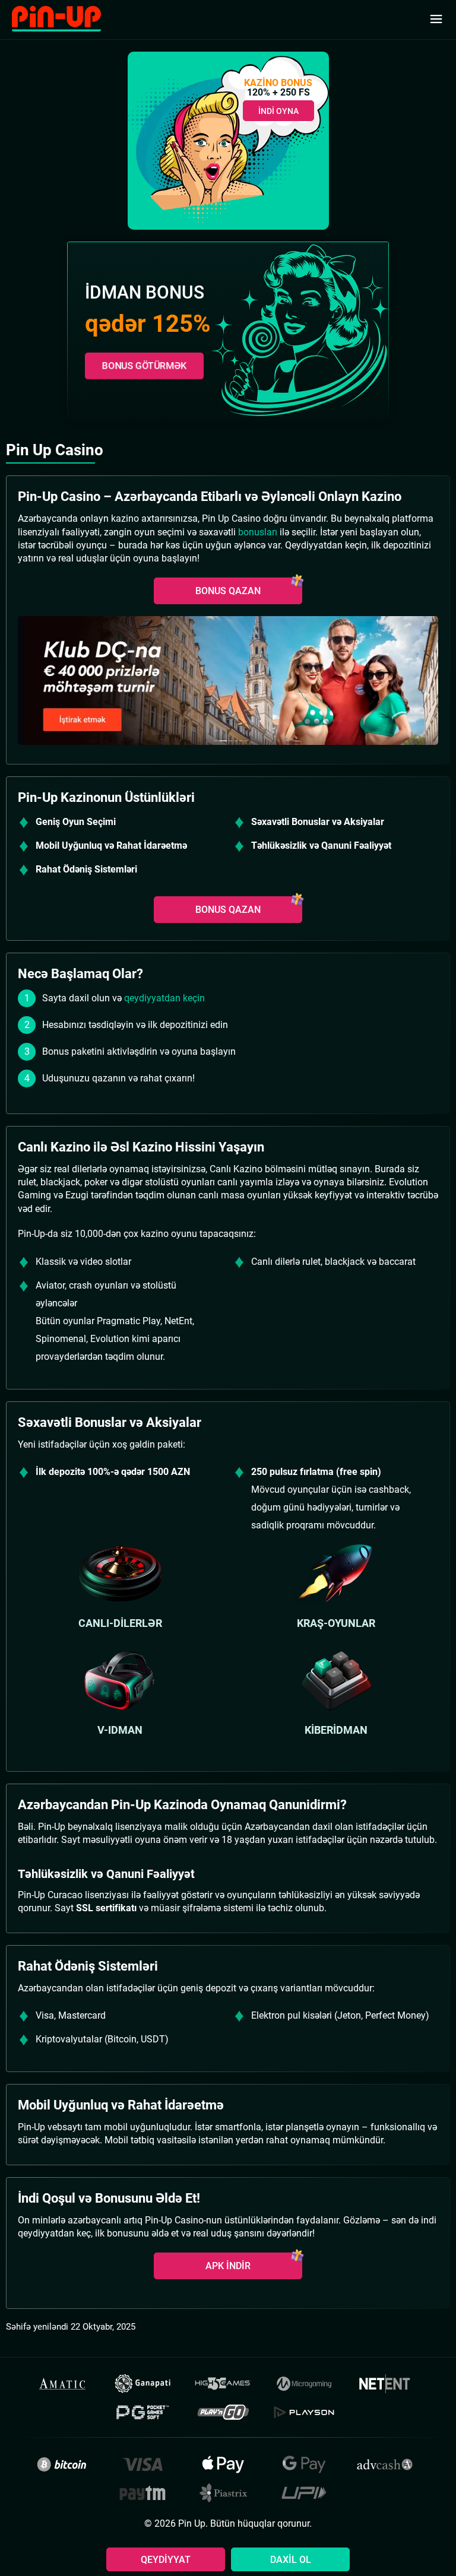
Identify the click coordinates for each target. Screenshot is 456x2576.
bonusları (258, 532)
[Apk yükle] (228, 681)
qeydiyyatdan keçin (164, 998)
